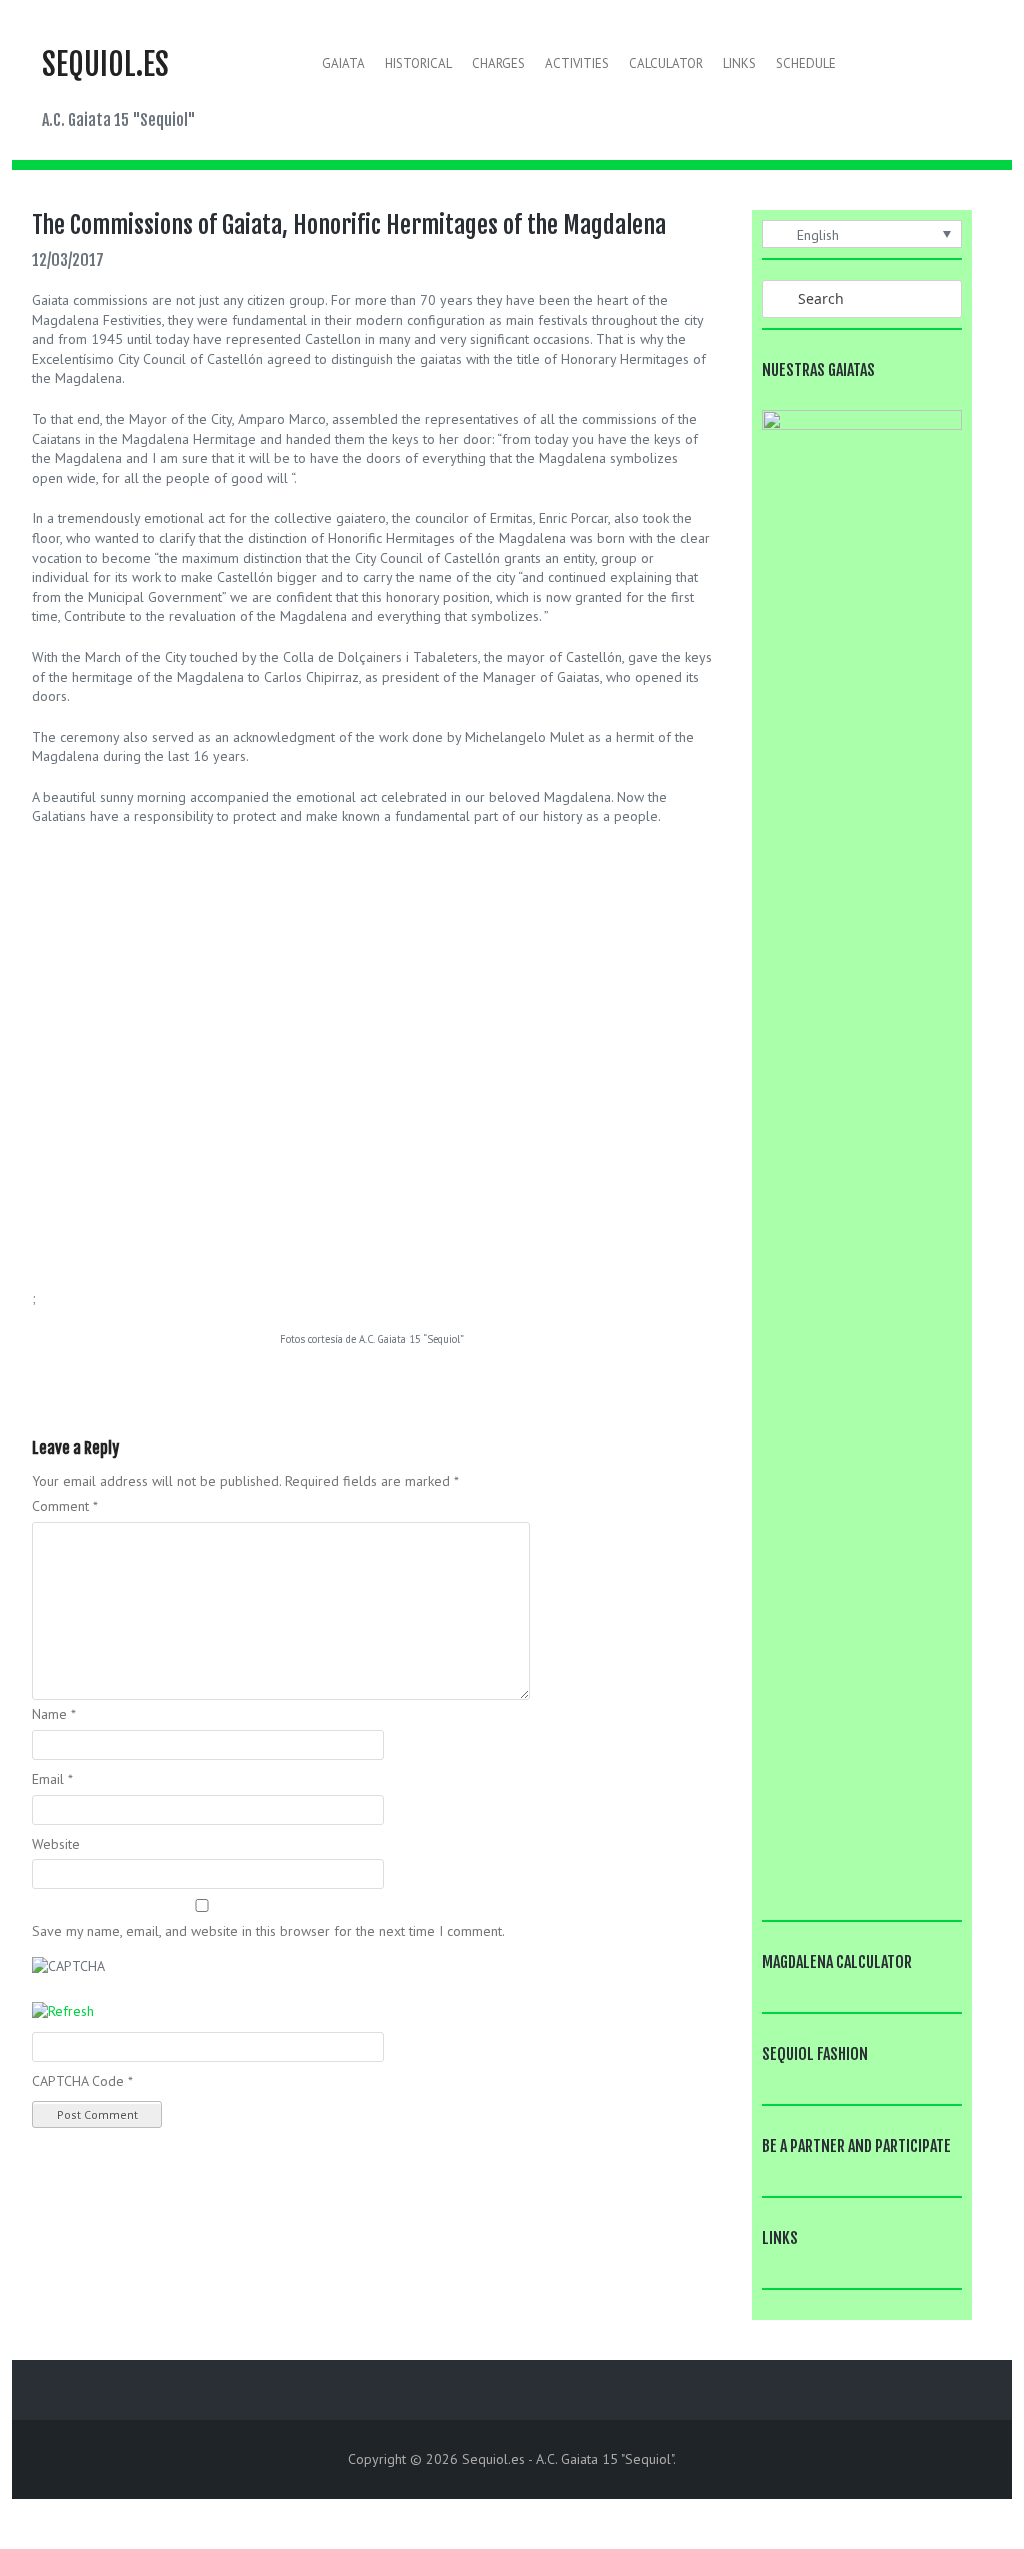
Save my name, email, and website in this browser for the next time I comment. (268, 1931)
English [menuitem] (818, 235)
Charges (498, 63)
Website (56, 1844)
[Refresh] (63, 2011)
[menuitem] (862, 234)
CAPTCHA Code (78, 2081)
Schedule (806, 63)
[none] (862, 234)
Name (54, 1714)
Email (52, 1779)
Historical (418, 63)
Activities (577, 63)
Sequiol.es (105, 64)
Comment (65, 1506)
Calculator (666, 63)
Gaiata (343, 63)
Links (739, 63)
